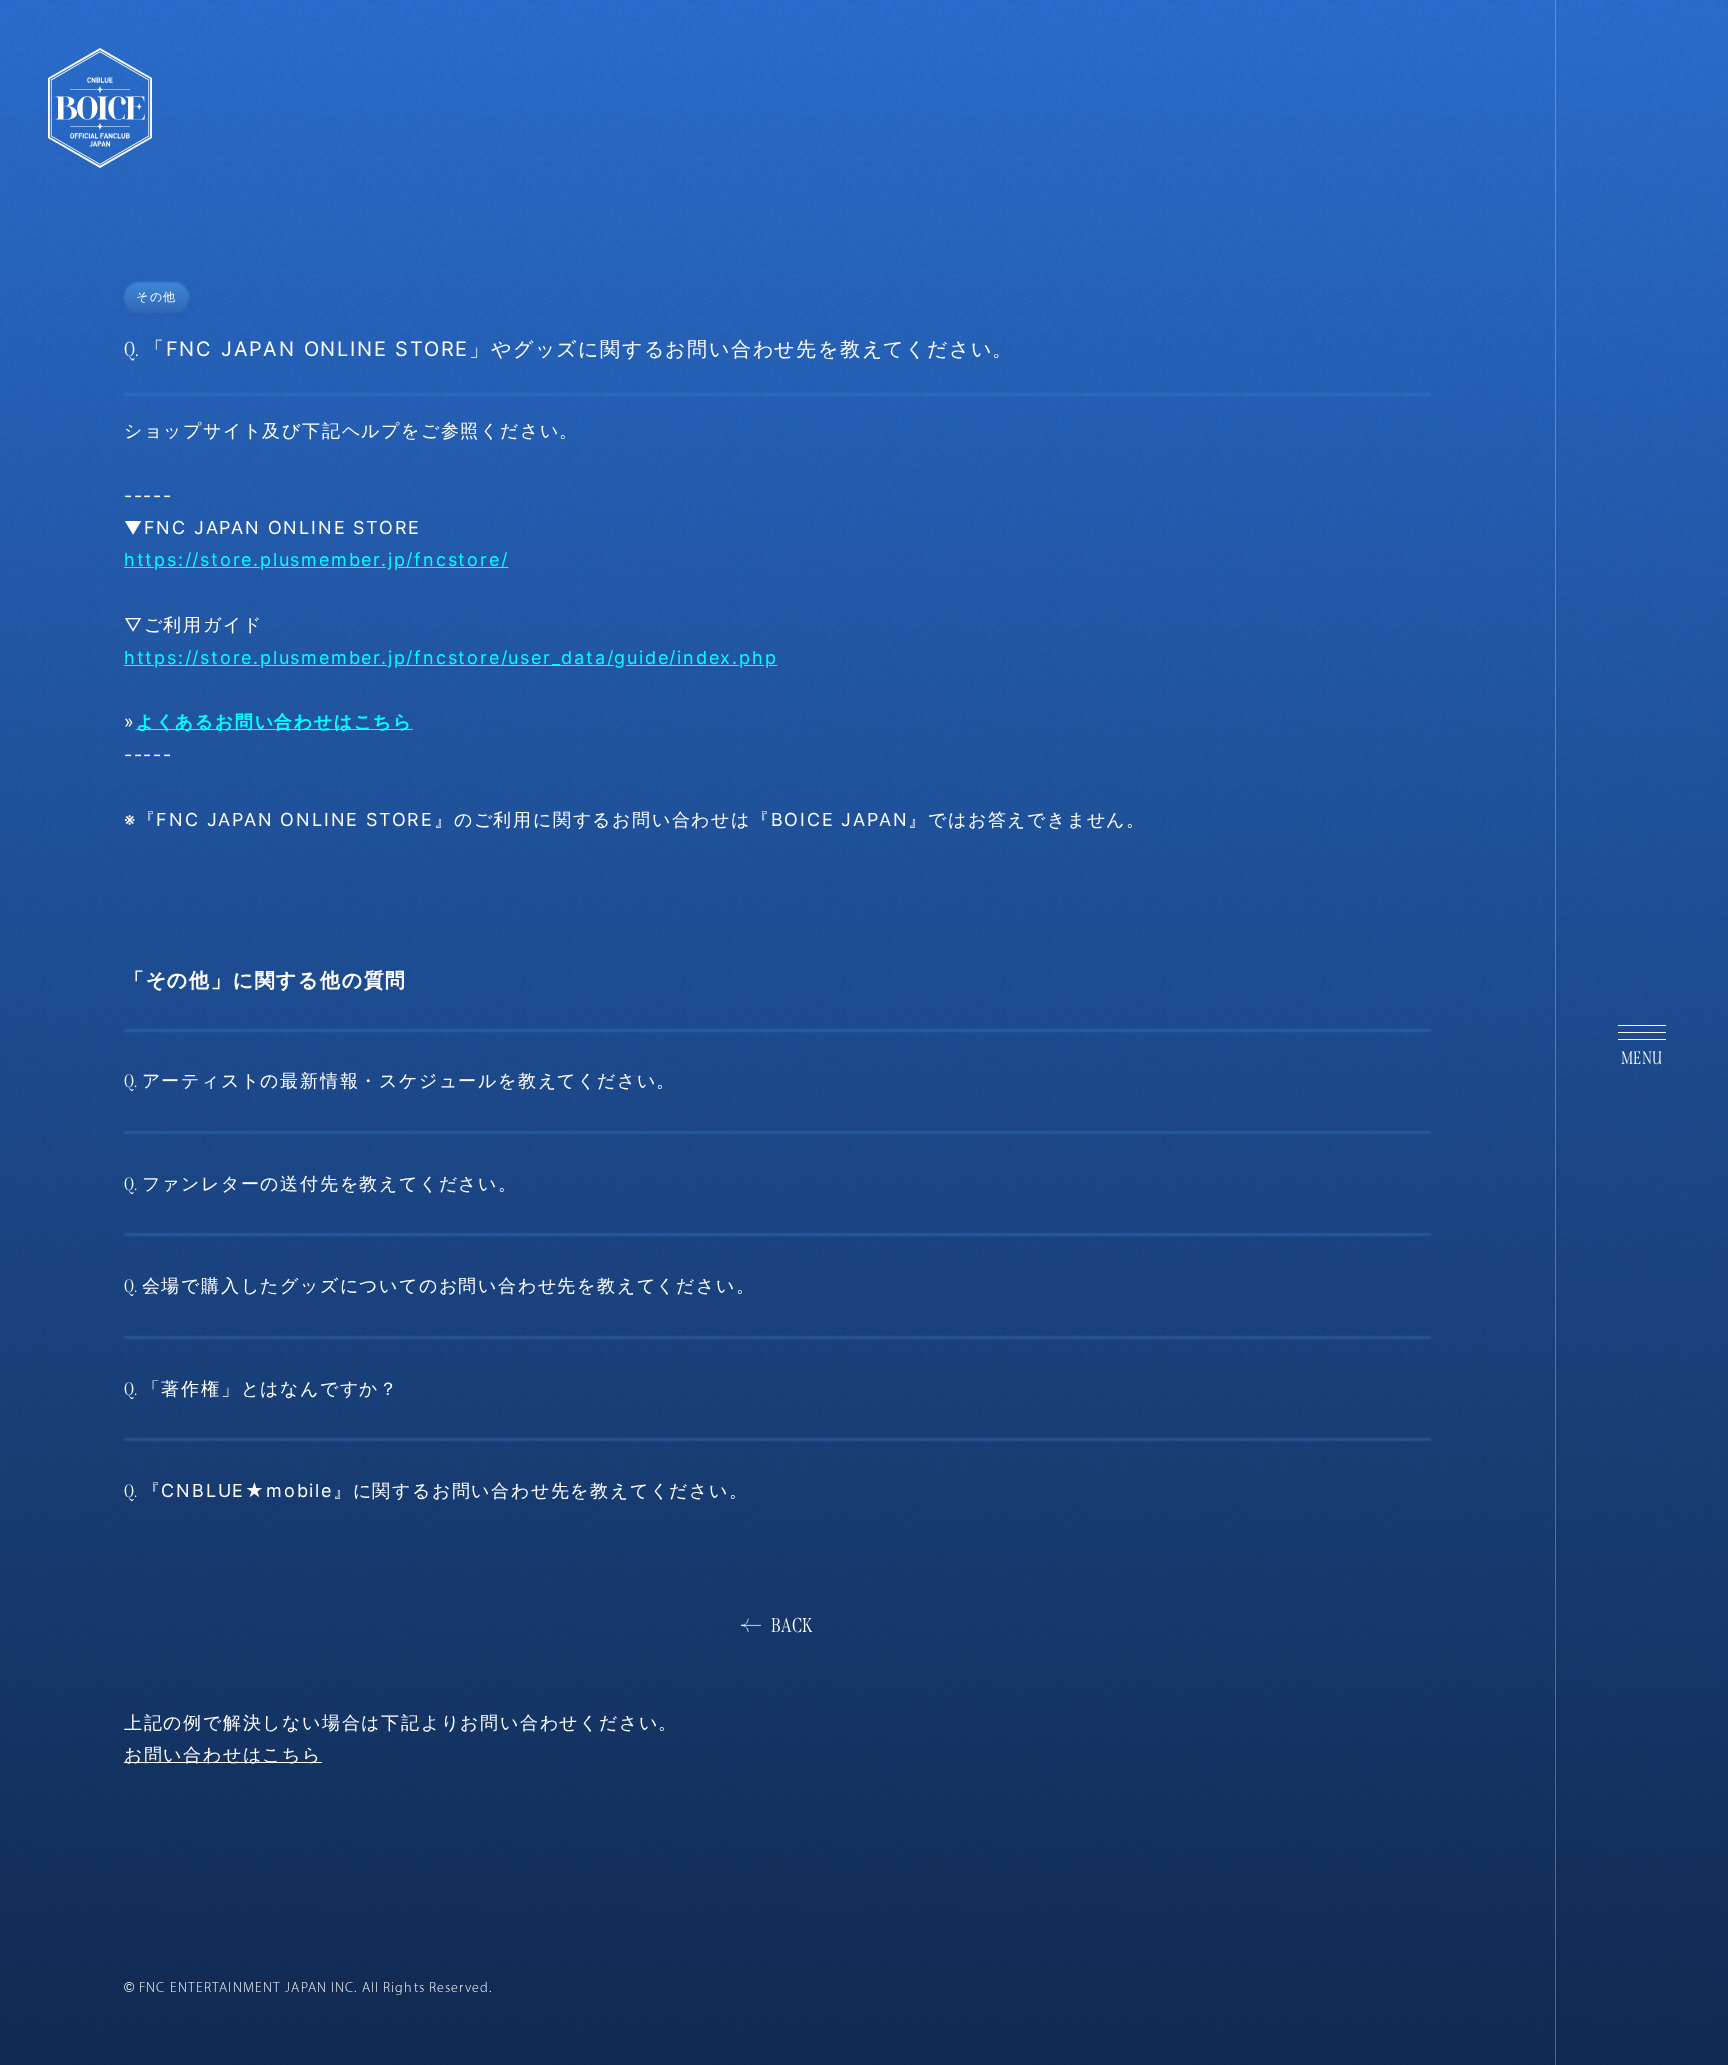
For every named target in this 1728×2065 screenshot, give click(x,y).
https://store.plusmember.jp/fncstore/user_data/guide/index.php (451, 657)
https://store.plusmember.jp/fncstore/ (316, 559)
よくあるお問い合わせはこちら (274, 721)
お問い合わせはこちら (223, 1754)
